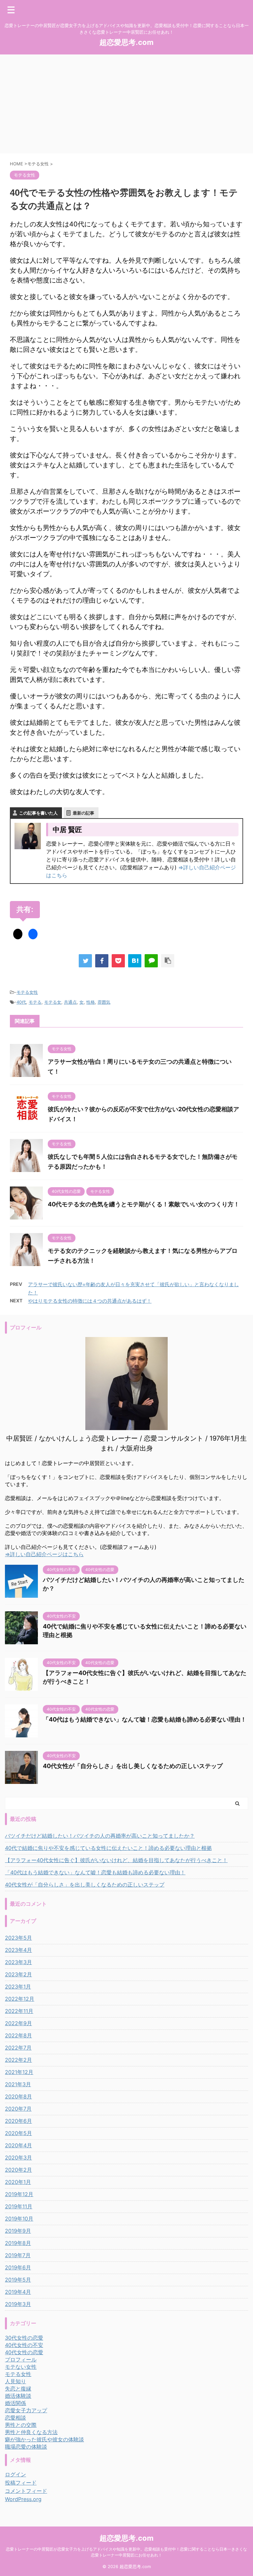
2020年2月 (18, 2170)
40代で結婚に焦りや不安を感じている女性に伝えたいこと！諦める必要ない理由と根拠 (108, 1848)
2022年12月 (20, 1999)
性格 (91, 1002)
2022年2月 (18, 2060)
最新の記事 (84, 813)
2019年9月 (18, 2231)
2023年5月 (18, 1938)
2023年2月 (18, 1974)
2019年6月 (18, 2267)
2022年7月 (18, 2048)
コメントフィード (26, 2491)
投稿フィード (21, 2483)
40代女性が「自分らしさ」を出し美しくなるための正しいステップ (133, 1766)
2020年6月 (18, 2121)
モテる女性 (27, 992)
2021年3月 (18, 2084)
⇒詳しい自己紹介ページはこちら (44, 1554)
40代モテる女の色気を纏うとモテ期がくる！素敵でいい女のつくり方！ (144, 1204)
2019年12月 (19, 2194)
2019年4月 (18, 2292)
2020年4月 (18, 2145)
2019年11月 (19, 2206)
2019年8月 (18, 2243)
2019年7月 (18, 2255)
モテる (35, 1002)
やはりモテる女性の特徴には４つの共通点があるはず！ (90, 1301)
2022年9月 (18, 2023)
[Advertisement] (126, 104)
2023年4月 (18, 1950)
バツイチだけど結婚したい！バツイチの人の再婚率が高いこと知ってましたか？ (100, 1836)
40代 (21, 1002)
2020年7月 (18, 2109)
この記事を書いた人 (38, 813)
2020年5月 (18, 2133)
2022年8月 (18, 2035)
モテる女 (53, 1002)
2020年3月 (18, 2158)
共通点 (70, 1002)
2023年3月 (18, 1962)
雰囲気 (104, 1002)
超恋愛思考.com (126, 42)
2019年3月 (18, 2304)
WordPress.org (23, 2499)
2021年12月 (19, 2072)
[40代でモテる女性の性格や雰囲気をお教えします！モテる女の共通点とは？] (135, 961)
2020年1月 (18, 2182)
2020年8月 (18, 2096)
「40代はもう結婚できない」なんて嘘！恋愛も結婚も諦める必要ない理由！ (145, 1719)
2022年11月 (19, 2011)
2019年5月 (18, 2280)
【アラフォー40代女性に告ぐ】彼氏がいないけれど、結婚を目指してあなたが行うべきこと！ (116, 1860)
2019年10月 (19, 2219)
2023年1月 (18, 1987)
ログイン (15, 2474)
